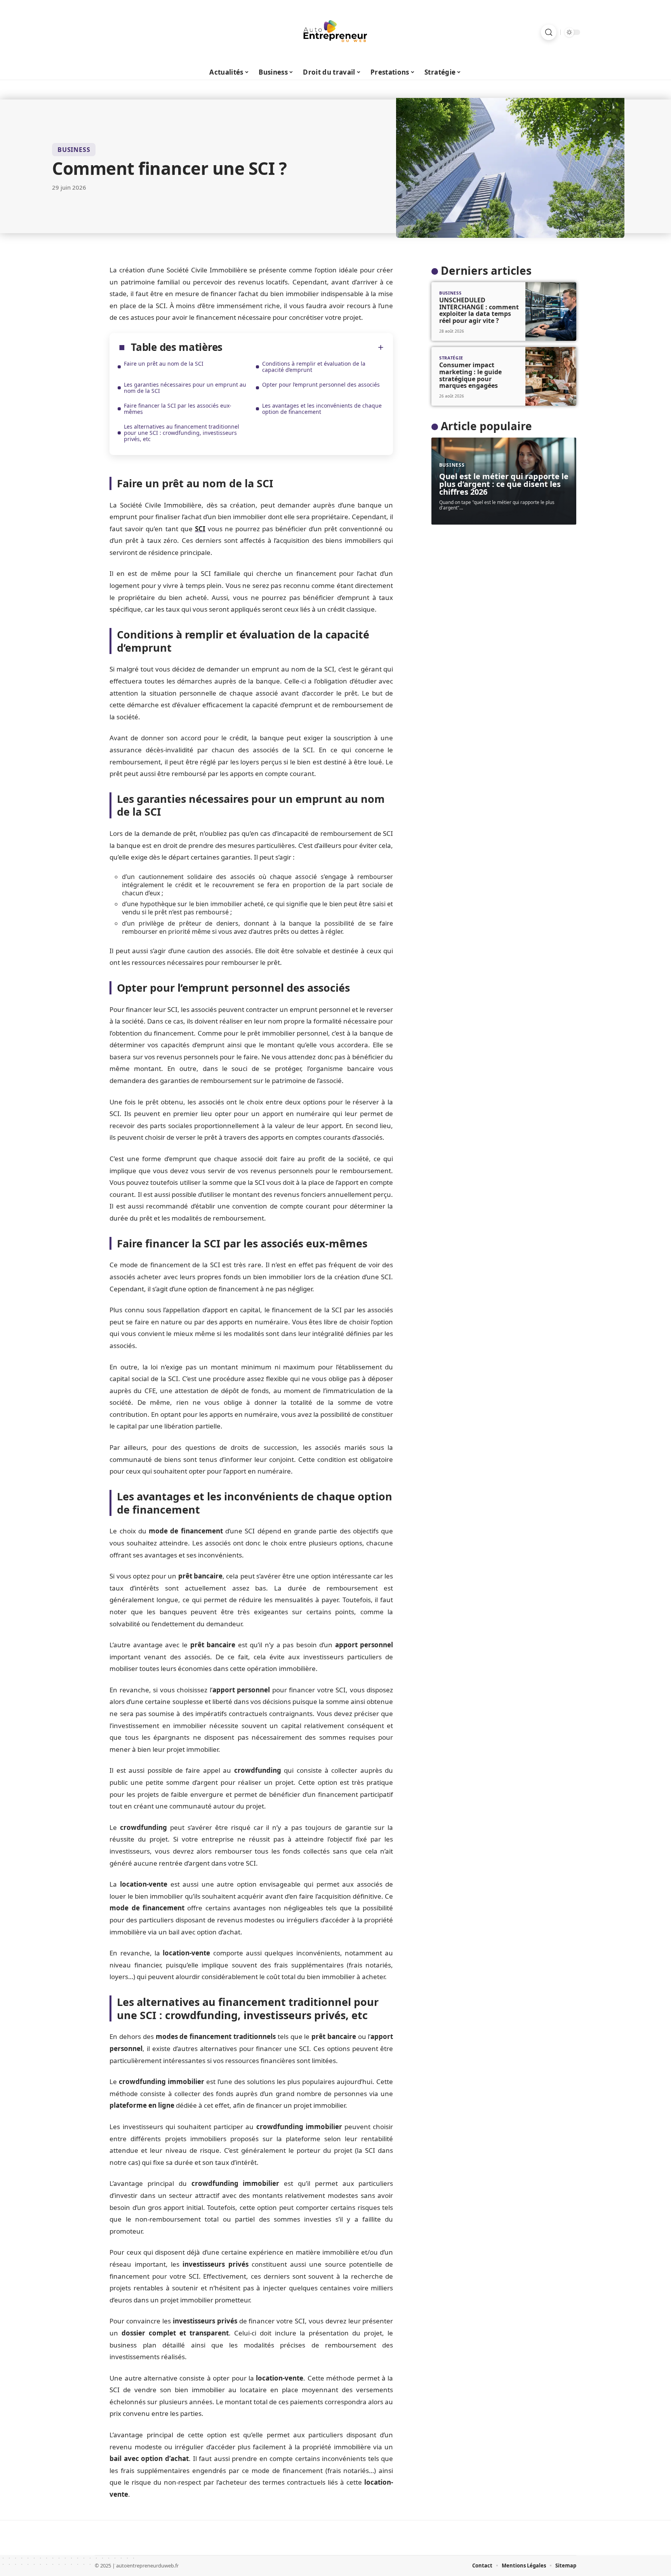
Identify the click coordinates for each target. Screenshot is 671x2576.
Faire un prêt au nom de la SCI (164, 364)
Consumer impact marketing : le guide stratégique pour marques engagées (470, 375)
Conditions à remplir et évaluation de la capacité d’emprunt (314, 367)
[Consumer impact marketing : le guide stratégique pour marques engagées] (551, 376)
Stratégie (451, 358)
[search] (549, 32)
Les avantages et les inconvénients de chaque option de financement (322, 409)
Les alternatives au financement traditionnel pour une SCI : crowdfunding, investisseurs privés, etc (182, 433)
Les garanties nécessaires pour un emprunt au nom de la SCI (185, 388)
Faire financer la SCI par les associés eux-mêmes (178, 409)
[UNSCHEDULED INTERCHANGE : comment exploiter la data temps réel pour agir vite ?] (551, 311)
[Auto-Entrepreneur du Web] (335, 32)
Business (74, 150)
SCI (200, 529)
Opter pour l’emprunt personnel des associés (321, 385)
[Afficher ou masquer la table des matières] (303, 347)
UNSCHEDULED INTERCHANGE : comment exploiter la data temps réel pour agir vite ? (479, 310)
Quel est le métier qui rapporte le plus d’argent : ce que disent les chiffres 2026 (504, 484)
